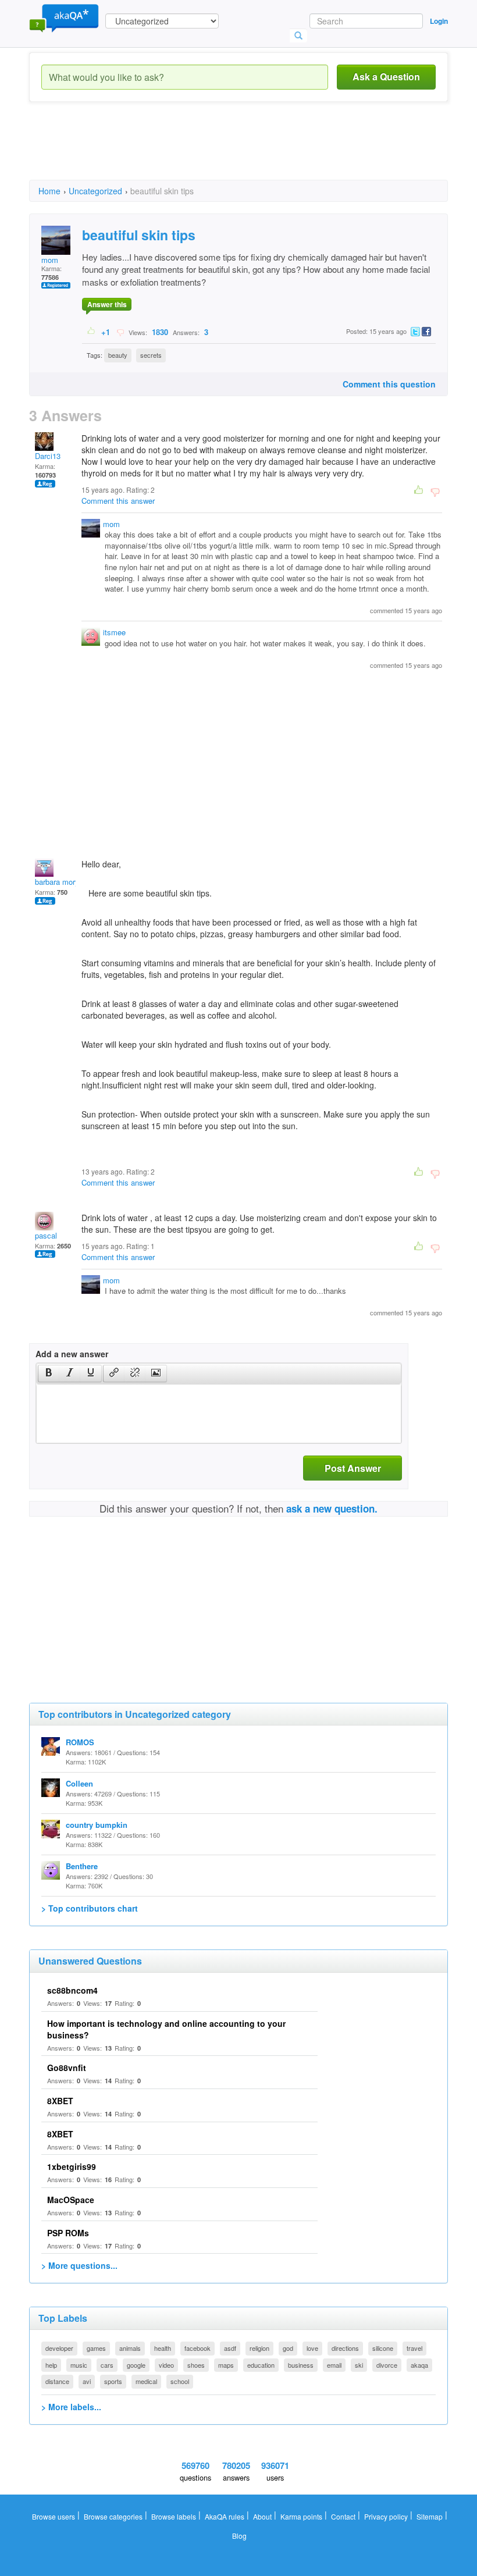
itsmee (114, 632)
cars (107, 2365)
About (262, 2516)
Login (439, 21)
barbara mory (57, 882)
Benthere (82, 1866)
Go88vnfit (67, 2068)
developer (59, 2348)
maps (226, 2365)
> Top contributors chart (90, 1908)
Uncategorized (95, 191)
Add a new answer (72, 1354)
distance (57, 2381)
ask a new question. (332, 1508)
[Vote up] (92, 332)
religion (259, 2348)
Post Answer (353, 1468)
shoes (196, 2365)
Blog (239, 2536)
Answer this (107, 304)
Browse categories (113, 2516)
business (301, 2365)
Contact (343, 2516)
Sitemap (430, 2516)
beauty (118, 355)
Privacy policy (386, 2516)
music (79, 2365)
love (312, 2348)
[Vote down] (120, 332)
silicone (383, 2348)
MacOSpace (71, 2200)
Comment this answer (118, 501)
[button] (49, 1374)
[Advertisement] (241, 151)
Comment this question (389, 384)
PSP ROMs (68, 2233)
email (334, 2365)
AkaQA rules (225, 2516)
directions (345, 2348)
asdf (230, 2348)
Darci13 (48, 456)
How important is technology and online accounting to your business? (166, 2029)
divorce (387, 2365)
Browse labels (174, 2516)
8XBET (60, 2101)
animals (130, 2348)
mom (50, 260)
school (180, 2381)
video (166, 2365)
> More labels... (71, 2407)
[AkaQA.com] (64, 17)
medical (146, 2381)
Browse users (54, 2516)
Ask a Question (386, 77)
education (261, 2365)
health (163, 2348)
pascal (46, 1235)
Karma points (301, 2516)
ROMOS (80, 1742)
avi (87, 2381)
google (136, 2365)
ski (359, 2365)
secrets (151, 355)
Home (49, 191)
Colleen (79, 1783)
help (51, 2365)
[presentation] (49, 1374)
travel (414, 2348)
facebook (197, 2348)
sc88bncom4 (72, 1990)
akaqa (419, 2365)
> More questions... (79, 2265)
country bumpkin (97, 1825)
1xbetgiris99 (72, 2166)
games (96, 2348)
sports (113, 2381)
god (288, 2348)
